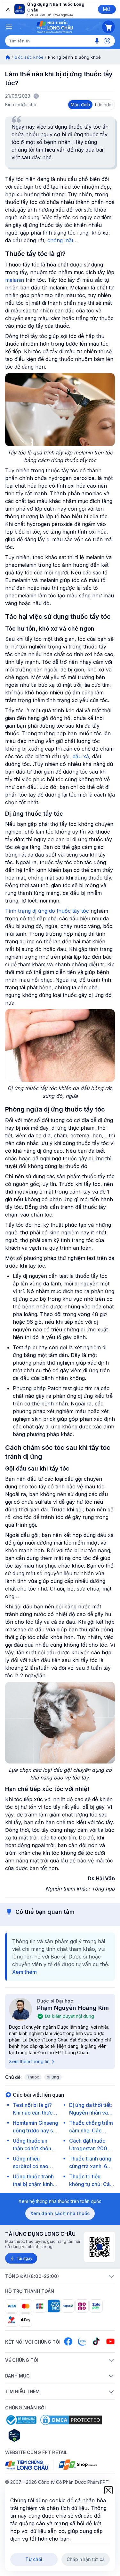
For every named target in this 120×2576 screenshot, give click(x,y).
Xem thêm (24, 1972)
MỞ (107, 9)
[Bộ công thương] (21, 2420)
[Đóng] (7, 9)
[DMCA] (71, 2420)
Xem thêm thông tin (29, 2061)
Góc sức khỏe (29, 57)
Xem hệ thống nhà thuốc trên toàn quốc (60, 2201)
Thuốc (33, 2077)
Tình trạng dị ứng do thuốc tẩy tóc (48, 911)
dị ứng (53, 2077)
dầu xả (81, 756)
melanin (15, 280)
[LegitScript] (37, 2435)
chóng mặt (60, 240)
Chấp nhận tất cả (86, 2559)
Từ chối (34, 2559)
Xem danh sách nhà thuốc (60, 2213)
